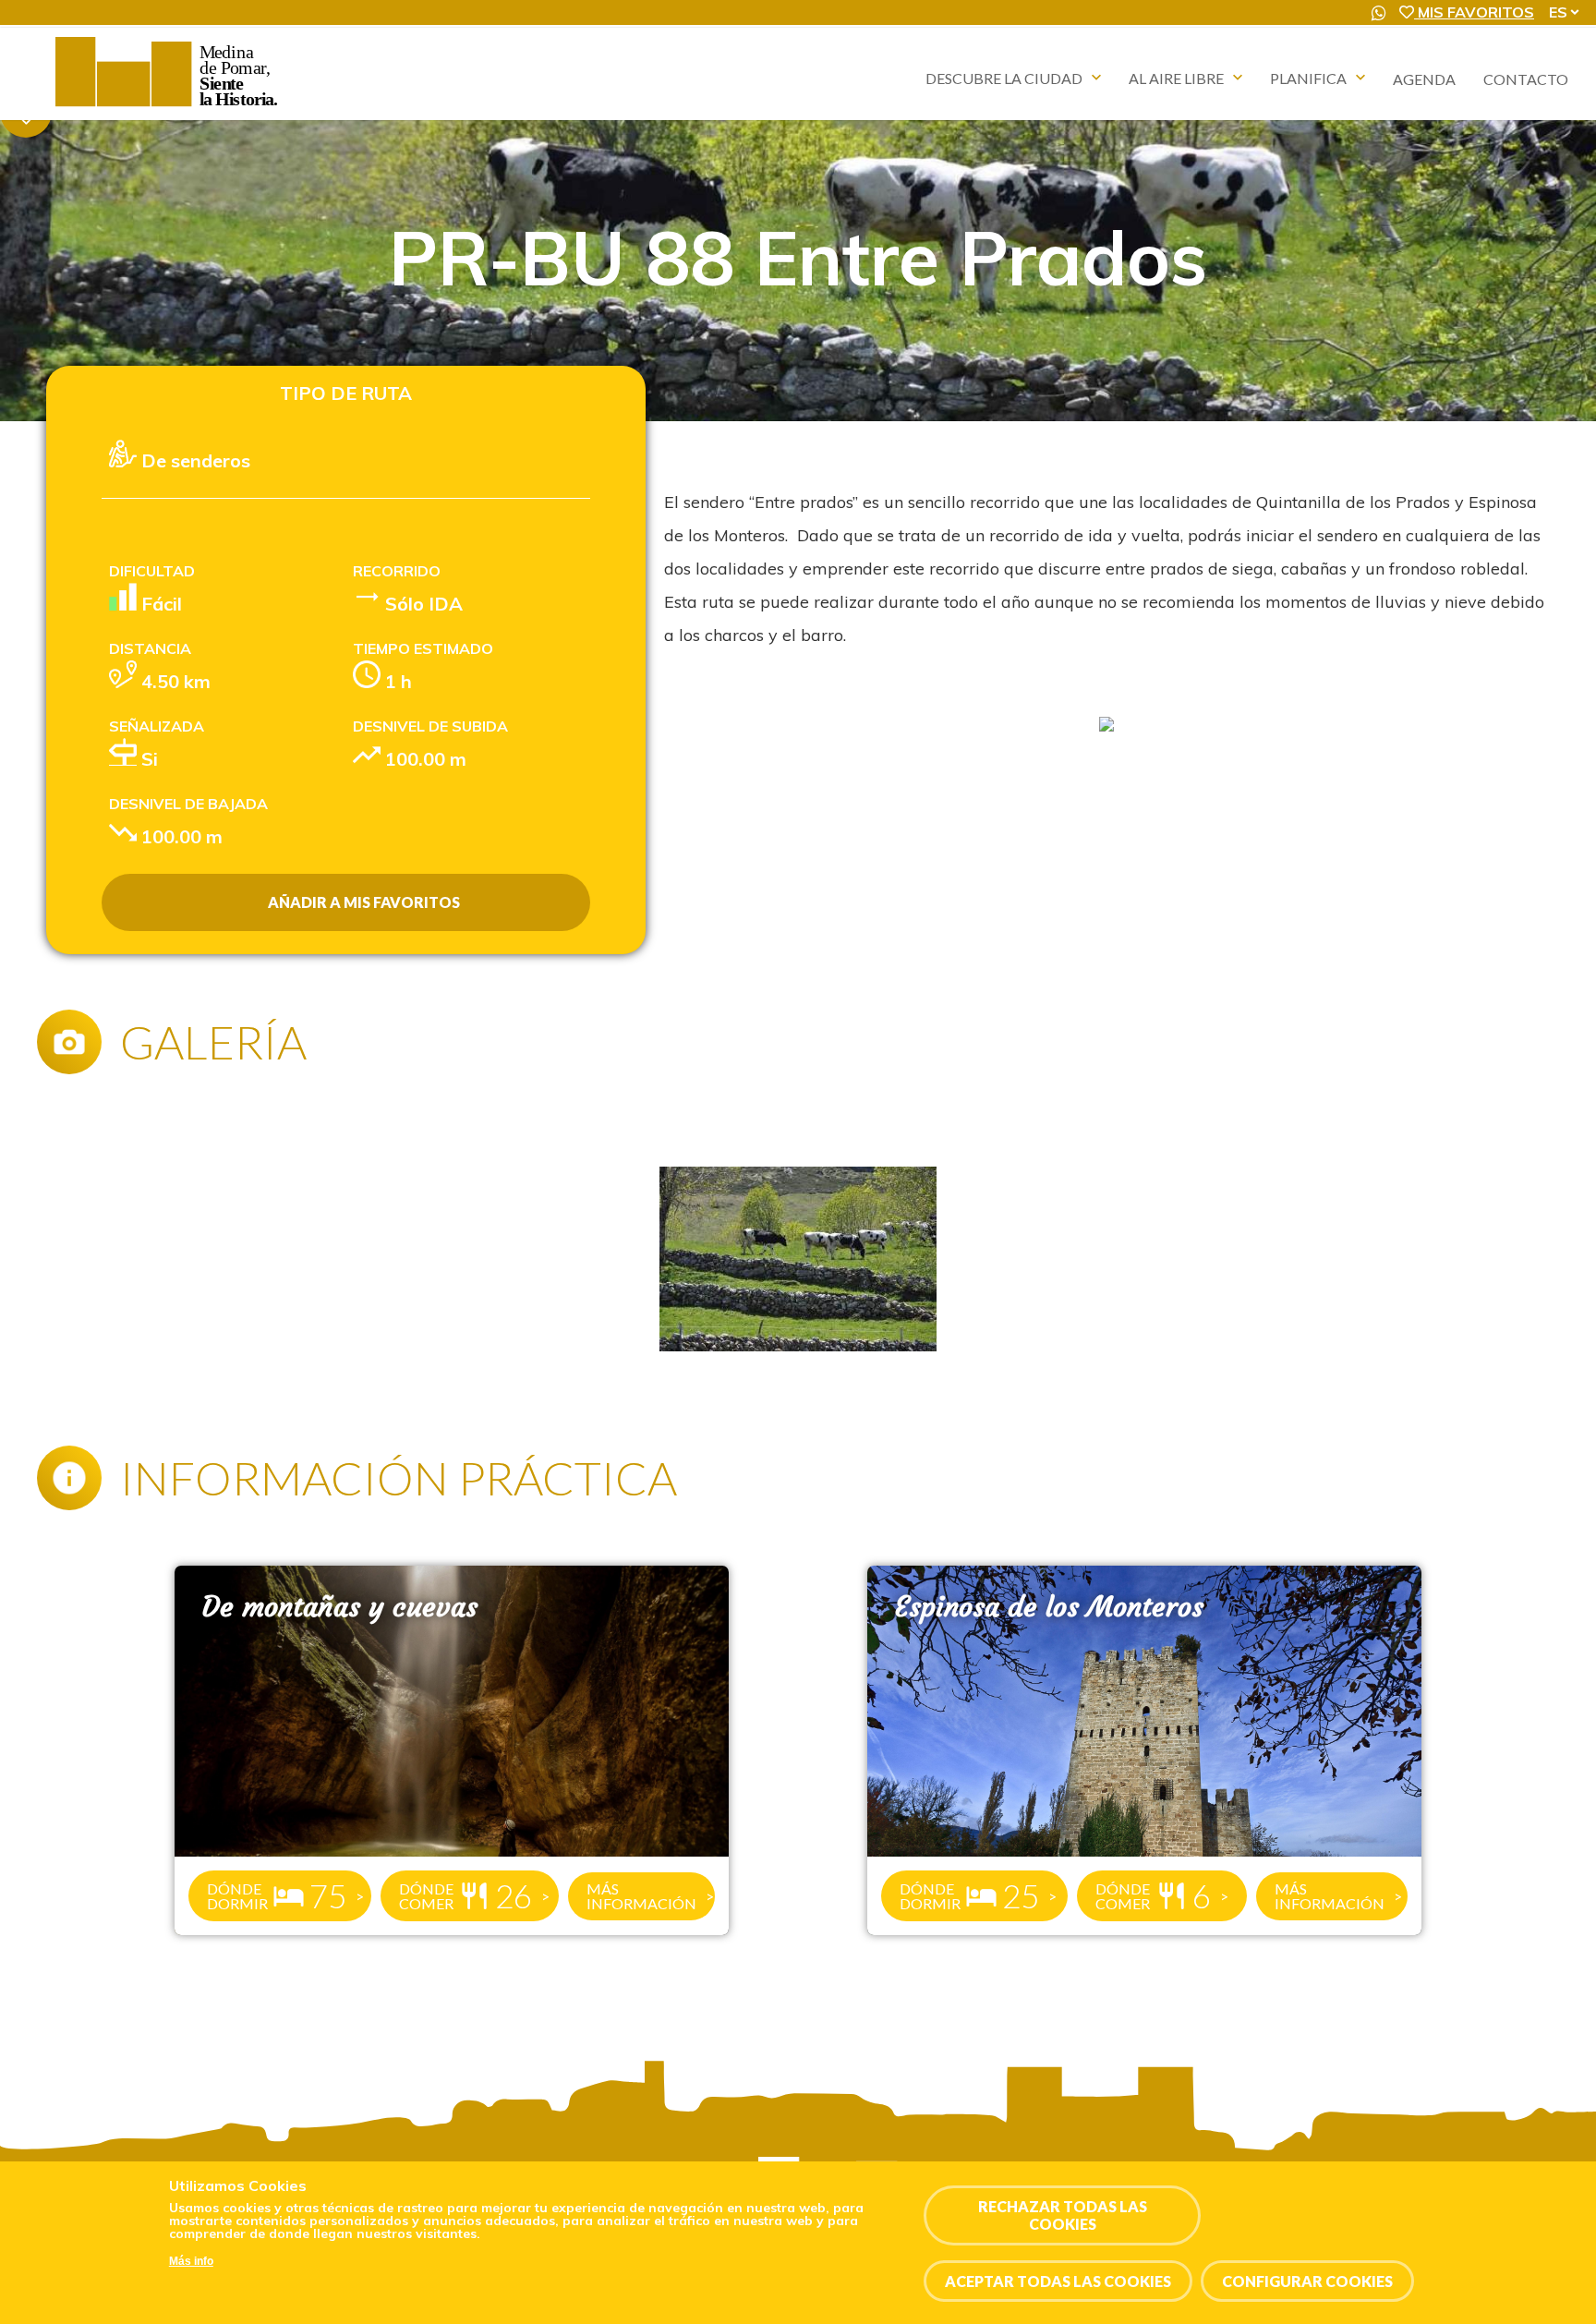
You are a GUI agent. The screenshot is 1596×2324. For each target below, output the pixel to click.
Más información (641, 1896)
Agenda (1424, 79)
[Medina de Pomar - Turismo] (169, 106)
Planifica (1308, 78)
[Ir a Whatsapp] (1379, 13)
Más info (191, 2262)
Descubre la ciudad (1004, 78)
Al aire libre (1176, 78)
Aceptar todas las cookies (1058, 2281)
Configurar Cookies (1307, 2281)
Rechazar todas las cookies (1063, 2215)
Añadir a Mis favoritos (364, 902)
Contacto (1526, 79)
